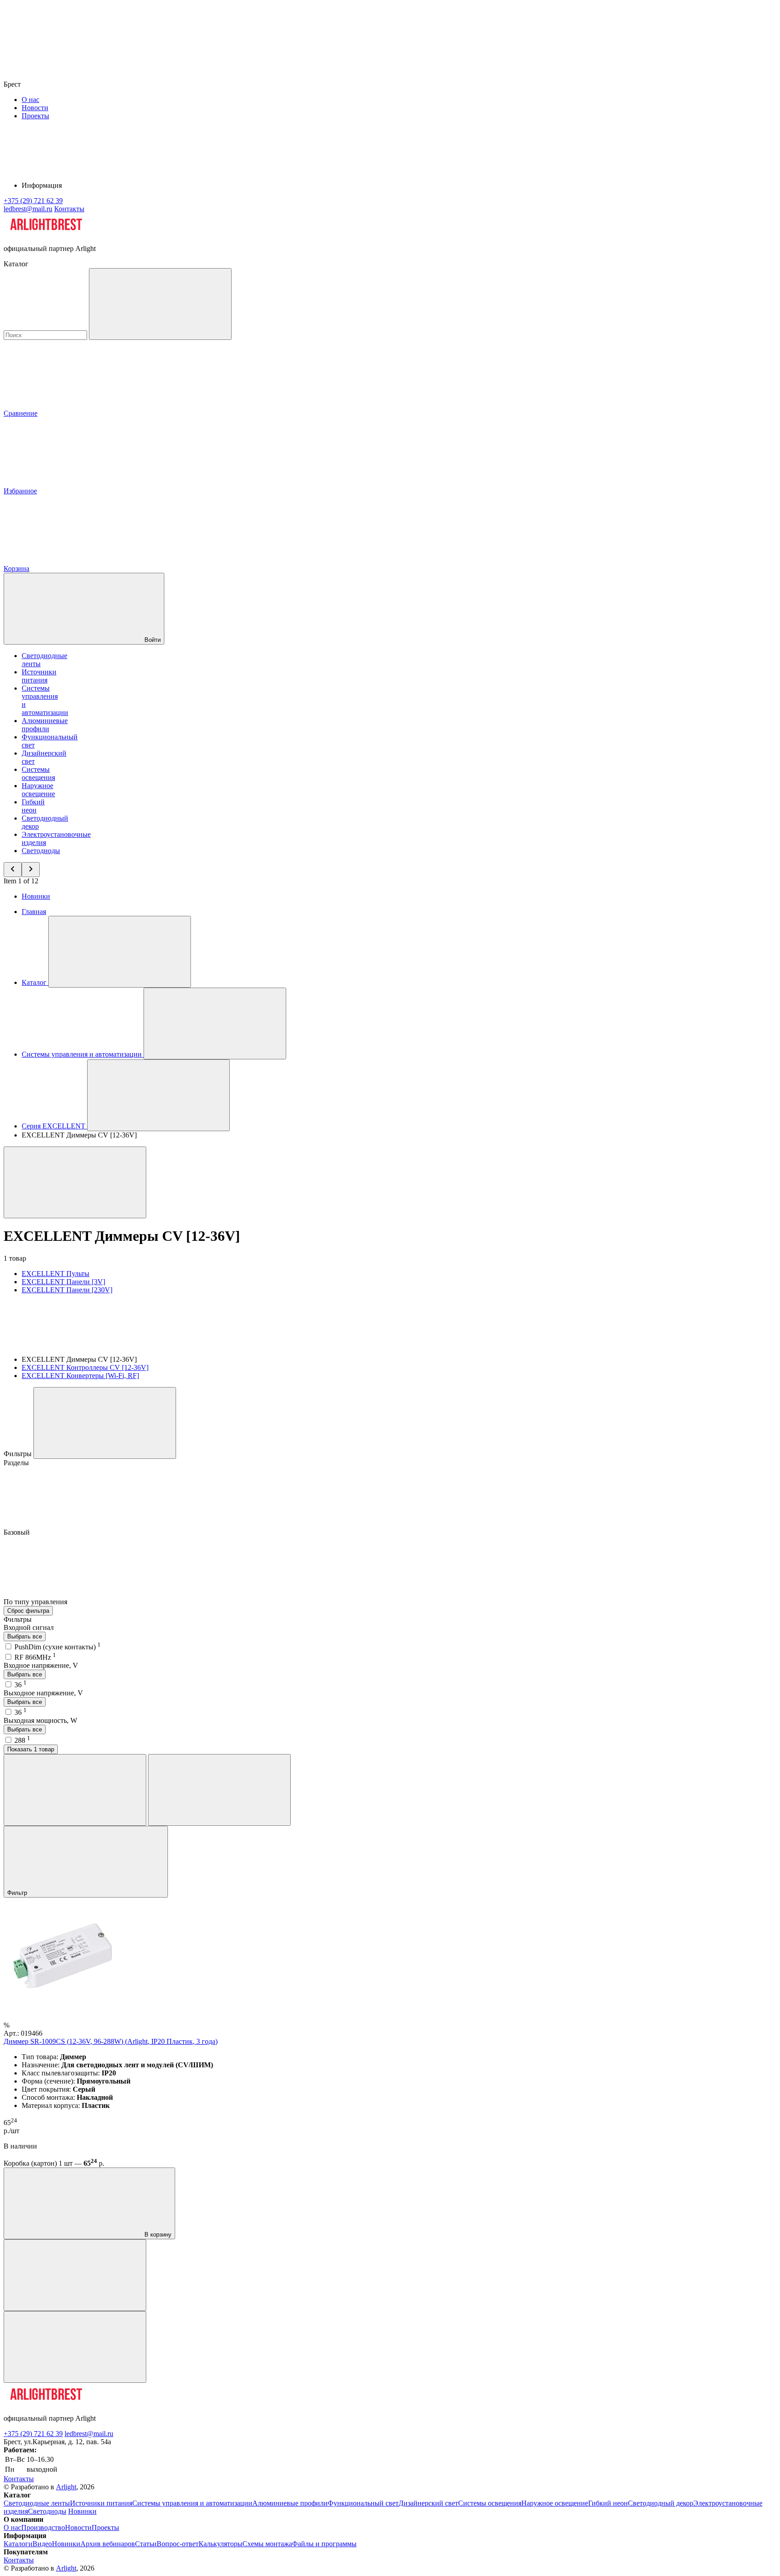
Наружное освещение (38, 790)
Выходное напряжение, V (43, 1693)
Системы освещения (38, 773)
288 (22, 1740)
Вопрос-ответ (178, 2544)
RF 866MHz (35, 1657)
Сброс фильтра (28, 1611)
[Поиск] (160, 304)
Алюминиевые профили (45, 725)
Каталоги (18, 2544)
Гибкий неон (33, 806)
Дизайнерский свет (428, 2503)
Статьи (146, 2544)
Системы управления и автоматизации (192, 2503)
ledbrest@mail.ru (89, 2434)
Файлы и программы (324, 2544)
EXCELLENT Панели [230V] (67, 1290)
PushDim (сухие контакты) (58, 1647)
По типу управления (36, 1602)
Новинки (36, 896)
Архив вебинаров (108, 2544)
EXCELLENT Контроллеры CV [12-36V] (85, 1367)
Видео (42, 2544)
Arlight (66, 2487)
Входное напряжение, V (41, 1665)
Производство (43, 2527)
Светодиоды (41, 851)
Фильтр (18, 1893)
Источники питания (39, 676)
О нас (30, 100)
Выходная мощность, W (40, 1720)
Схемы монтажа (267, 2544)
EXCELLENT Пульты (56, 1274)
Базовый (18, 1532)
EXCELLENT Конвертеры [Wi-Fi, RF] (80, 1376)
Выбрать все (25, 1636)
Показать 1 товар (31, 1749)
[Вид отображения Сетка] (75, 1790)
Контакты (69, 209)
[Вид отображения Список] (219, 1790)
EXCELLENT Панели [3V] (63, 1282)
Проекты (35, 116)
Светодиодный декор (661, 2503)
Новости (35, 108)
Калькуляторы (221, 2544)
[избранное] (75, 2347)
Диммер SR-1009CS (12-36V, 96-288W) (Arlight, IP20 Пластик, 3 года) (111, 2041)
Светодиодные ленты (37, 2503)
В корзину (157, 2235)
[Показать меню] (120, 952)
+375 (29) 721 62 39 (33, 2434)
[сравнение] (75, 2275)
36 (21, 1685)
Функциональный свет (363, 2503)
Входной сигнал (29, 1627)
